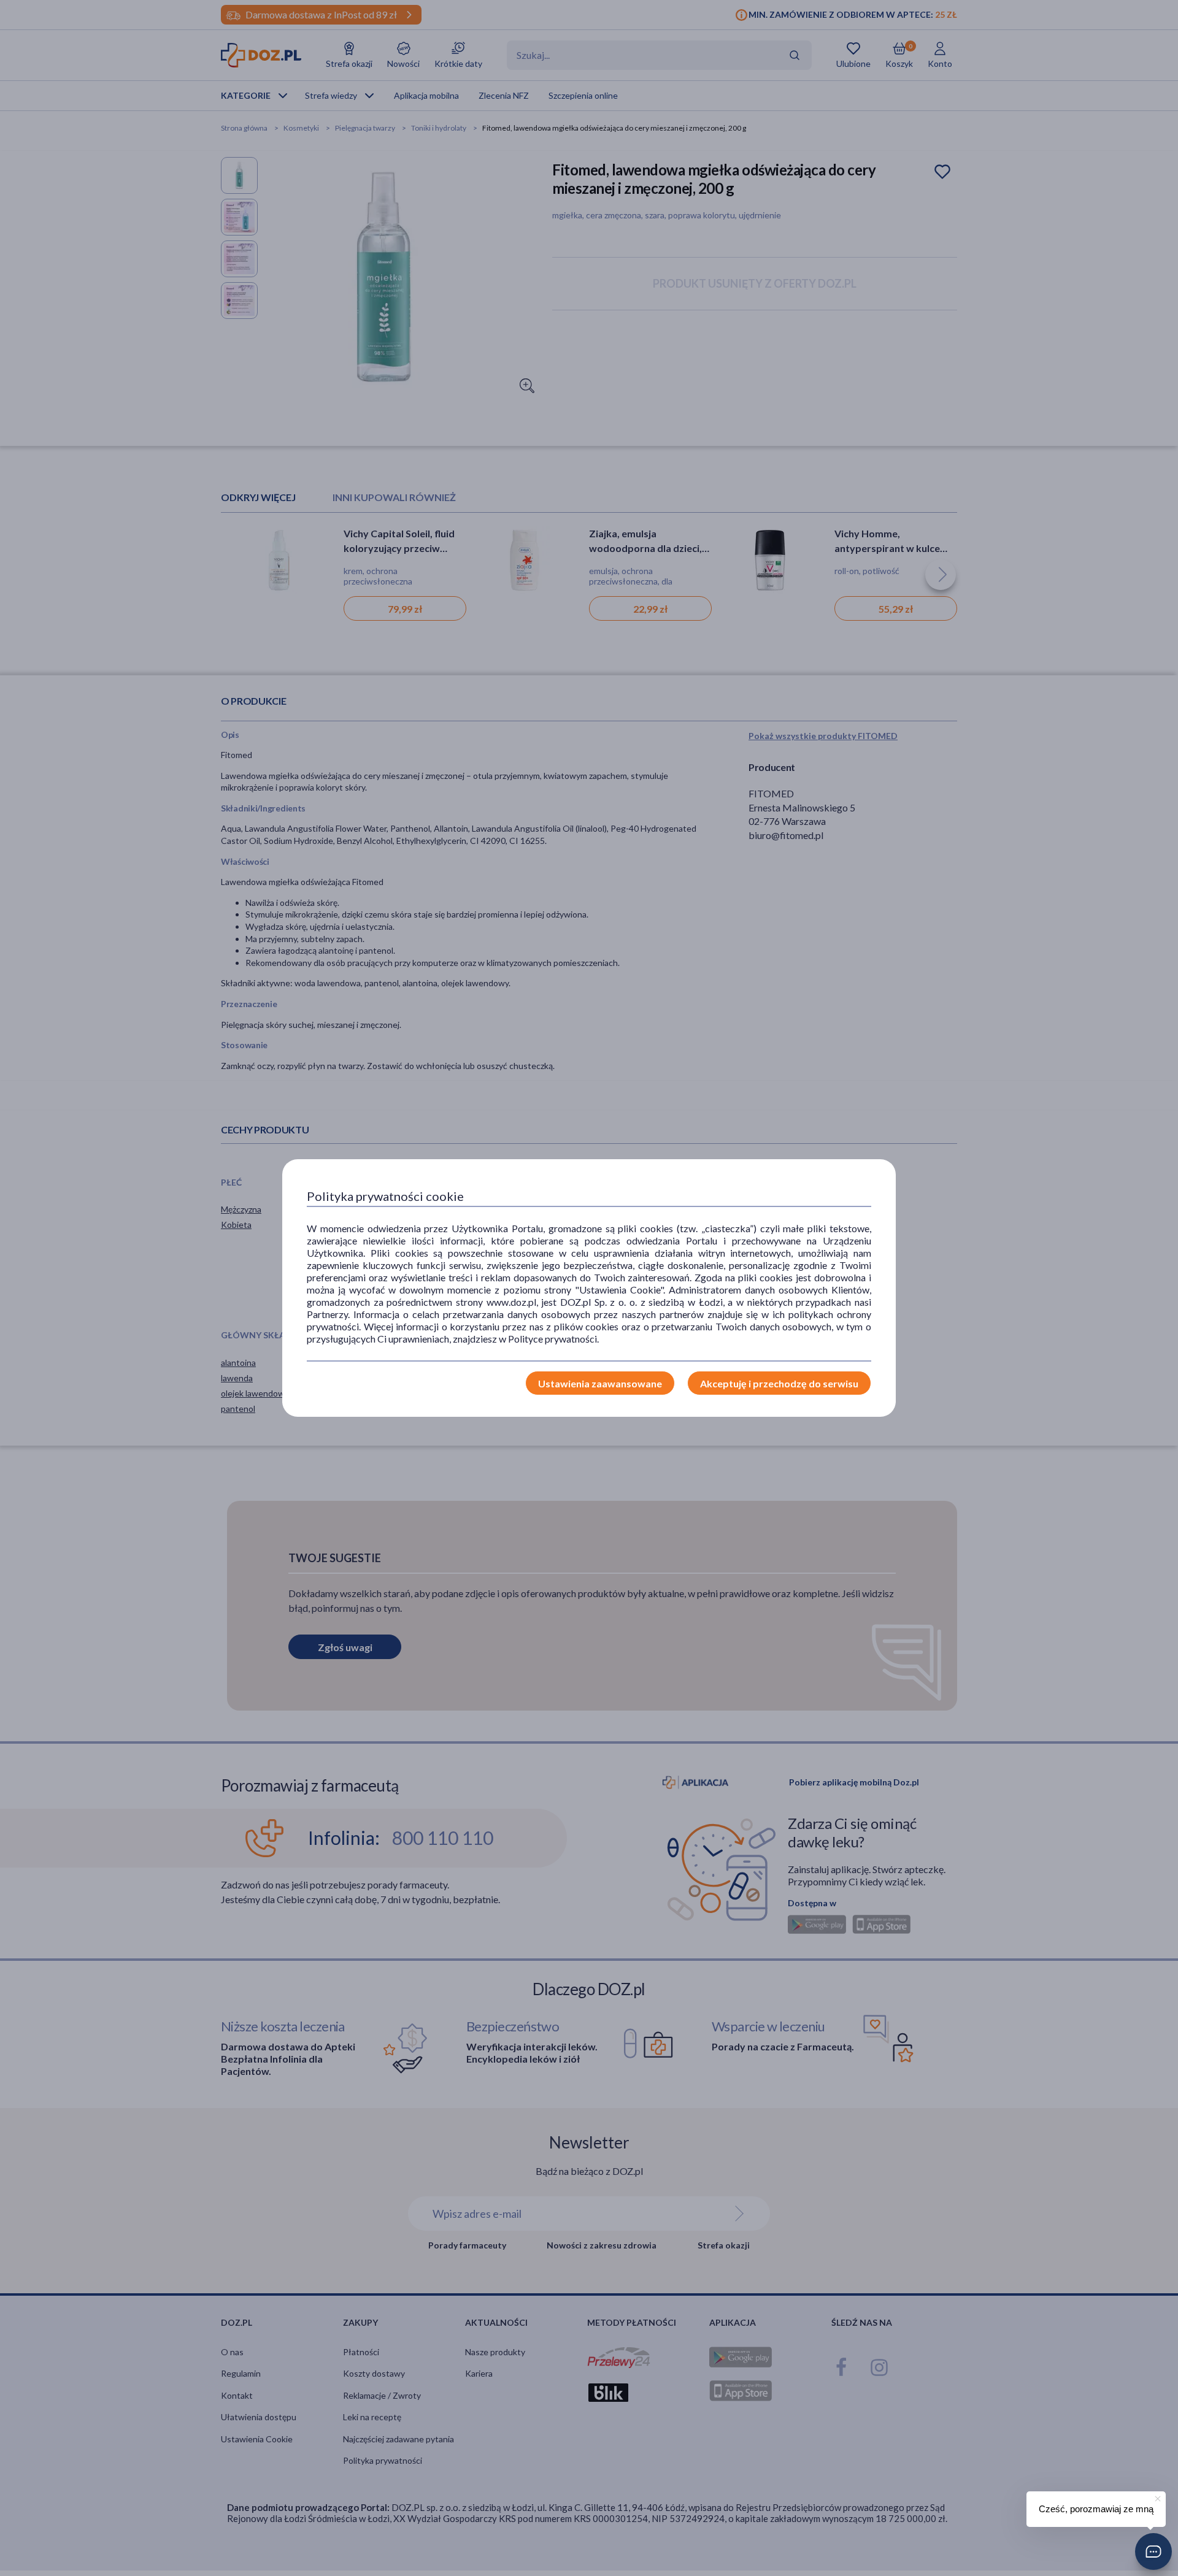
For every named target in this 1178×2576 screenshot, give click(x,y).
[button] (1153, 2551)
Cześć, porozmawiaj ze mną (1096, 2509)
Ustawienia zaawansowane (600, 1383)
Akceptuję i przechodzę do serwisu (779, 1383)
